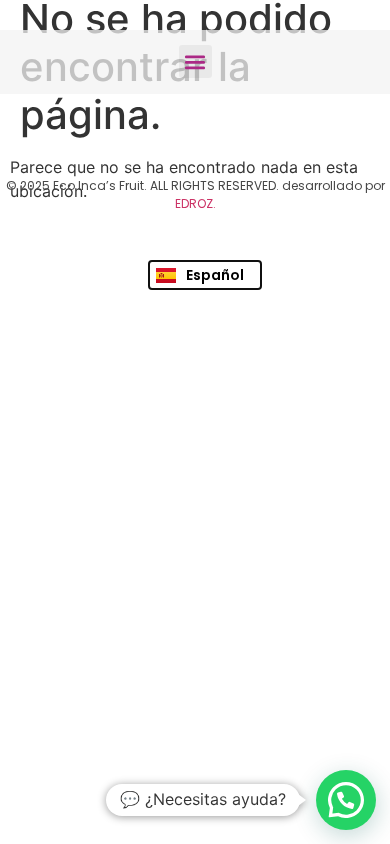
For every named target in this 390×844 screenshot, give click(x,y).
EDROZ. (195, 203)
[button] (195, 61)
